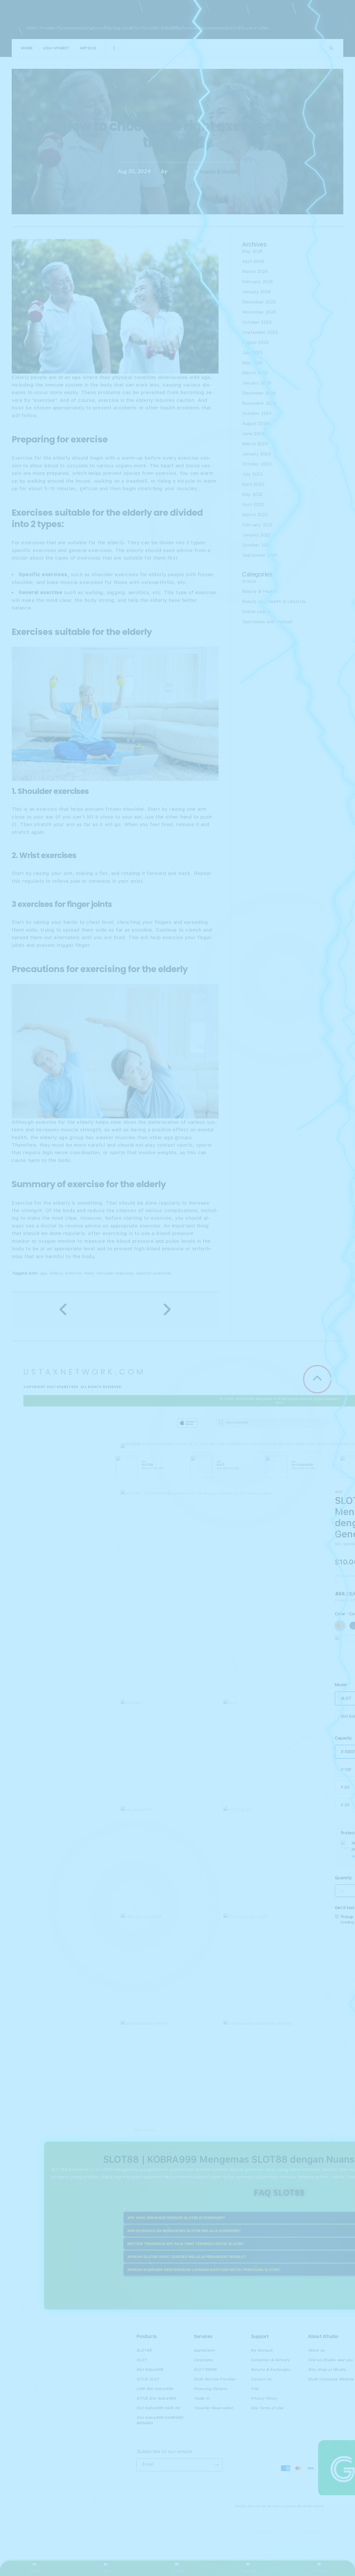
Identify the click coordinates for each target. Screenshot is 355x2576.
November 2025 (259, 312)
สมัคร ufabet (56, 48)
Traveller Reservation (213, 2408)
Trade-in (202, 2398)
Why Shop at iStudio (327, 2369)
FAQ (255, 2389)
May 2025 (253, 363)
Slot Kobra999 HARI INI (300, 1444)
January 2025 (257, 383)
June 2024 (253, 434)
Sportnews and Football (267, 622)
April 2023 (253, 484)
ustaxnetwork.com (92, 12)
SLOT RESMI (205, 2369)
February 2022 (258, 525)
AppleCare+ (205, 2350)
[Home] (212, 1423)
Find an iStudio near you (330, 2360)
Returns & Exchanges (270, 2369)
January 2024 (257, 454)
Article (88, 48)
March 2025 (255, 373)
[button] (129, 1447)
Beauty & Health (218, 171)
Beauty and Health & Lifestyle (274, 602)
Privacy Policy (264, 2398)
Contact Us (261, 2379)
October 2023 (257, 464)
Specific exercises (154, 1273)
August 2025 (256, 343)
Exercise (73, 1273)
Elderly (20, 377)
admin (176, 171)
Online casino (256, 612)
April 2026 (253, 261)
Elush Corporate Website (331, 2379)
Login (106, 2571)
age (43, 1273)
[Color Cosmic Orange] (340, 1626)
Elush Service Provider (214, 2379)
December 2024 (259, 393)
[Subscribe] (216, 2465)
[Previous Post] (64, 1309)
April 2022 (253, 505)
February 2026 (258, 282)
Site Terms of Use (267, 2408)
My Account (262, 2350)
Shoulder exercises (115, 1273)
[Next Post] (167, 1309)
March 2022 (255, 515)
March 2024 (255, 444)
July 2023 (252, 474)
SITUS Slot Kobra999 (257, 1444)
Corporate (203, 2360)
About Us (316, 2350)
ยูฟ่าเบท (89, 489)
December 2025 (259, 302)
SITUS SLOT (187, 1444)
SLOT (142, 1444)
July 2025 (252, 353)
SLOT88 (129, 1444)
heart (89, 1273)
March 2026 (255, 272)
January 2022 (256, 535)
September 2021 (260, 555)
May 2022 (252, 494)
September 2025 (260, 332)
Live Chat (320, 2571)
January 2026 (257, 292)
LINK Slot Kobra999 (218, 1444)
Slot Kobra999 (161, 1444)
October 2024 (257, 413)
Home (27, 48)
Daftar (177, 2571)
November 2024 (259, 403)
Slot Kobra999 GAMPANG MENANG (160, 2420)
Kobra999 (100, 2170)
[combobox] (272, 1423)
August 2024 (256, 424)
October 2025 (257, 322)
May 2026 (253, 251)
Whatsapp (249, 2571)
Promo (35, 2571)
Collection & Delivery (270, 2360)
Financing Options (210, 2389)
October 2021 (257, 545)
